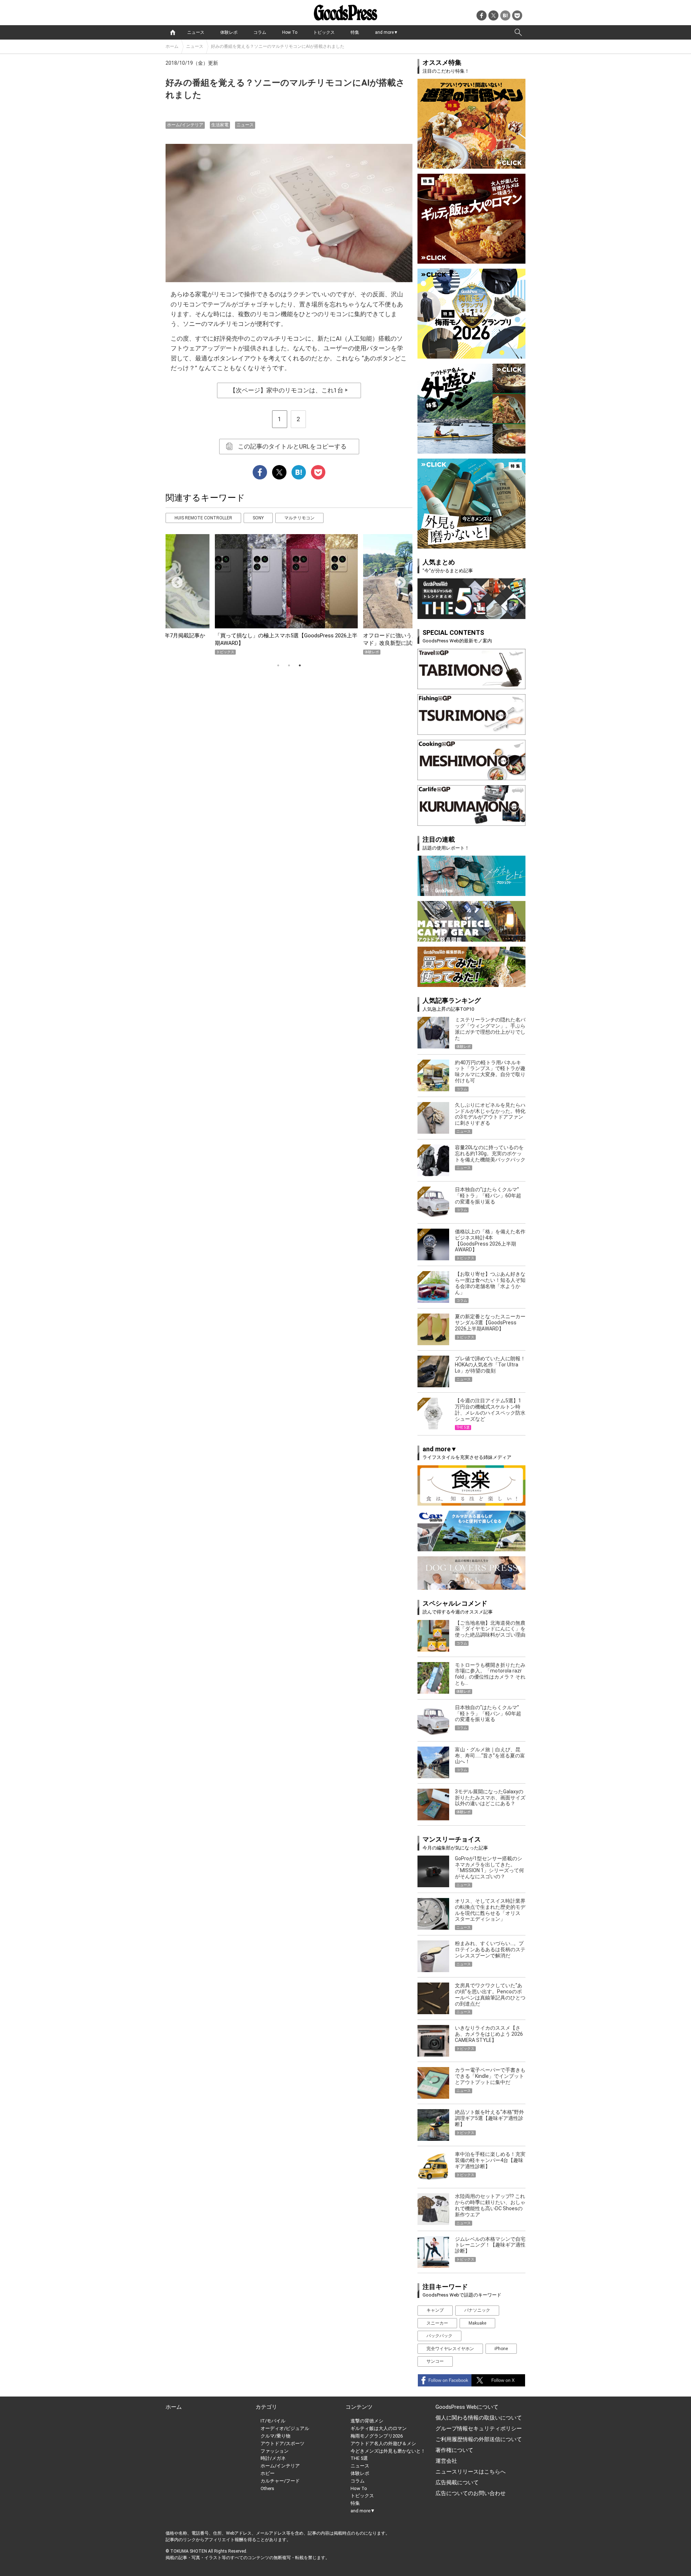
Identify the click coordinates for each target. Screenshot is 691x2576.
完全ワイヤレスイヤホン (450, 2349)
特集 (355, 32)
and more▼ (387, 32)
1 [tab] (278, 665)
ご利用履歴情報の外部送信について (479, 2439)
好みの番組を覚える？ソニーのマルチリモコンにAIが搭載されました (278, 46)
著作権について (454, 2450)
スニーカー (437, 2323)
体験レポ (229, 32)
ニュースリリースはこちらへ (471, 2472)
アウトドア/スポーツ (283, 2443)
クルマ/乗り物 (276, 2436)
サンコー (435, 2361)
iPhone (501, 2349)
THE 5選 (359, 2458)
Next (397, 580)
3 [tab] (300, 665)
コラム (260, 32)
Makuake (477, 2323)
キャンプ (435, 2310)
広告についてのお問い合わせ (471, 2493)
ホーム (172, 46)
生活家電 (220, 125)
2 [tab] (289, 665)
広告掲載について (457, 2482)
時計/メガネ (273, 2458)
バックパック (439, 2336)
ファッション (275, 2451)
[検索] (518, 32)
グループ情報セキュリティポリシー (479, 2429)
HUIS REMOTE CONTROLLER (203, 518)
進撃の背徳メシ (367, 2421)
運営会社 (446, 2461)
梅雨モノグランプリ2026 (377, 2436)
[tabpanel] (289, 594)
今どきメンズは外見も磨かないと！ (388, 2451)
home (173, 32)
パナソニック (477, 2310)
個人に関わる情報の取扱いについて (479, 2418)
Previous (174, 580)
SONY (258, 518)
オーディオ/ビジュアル (285, 2428)
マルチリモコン (299, 518)
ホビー (268, 2473)
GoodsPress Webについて (467, 2407)
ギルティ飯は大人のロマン (379, 2428)
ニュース (196, 32)
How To (290, 32)
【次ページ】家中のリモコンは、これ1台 (289, 390)
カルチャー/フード (280, 2481)
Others (267, 2488)
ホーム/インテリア (185, 125)
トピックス (324, 32)
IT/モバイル (273, 2421)
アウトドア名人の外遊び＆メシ (383, 2443)
